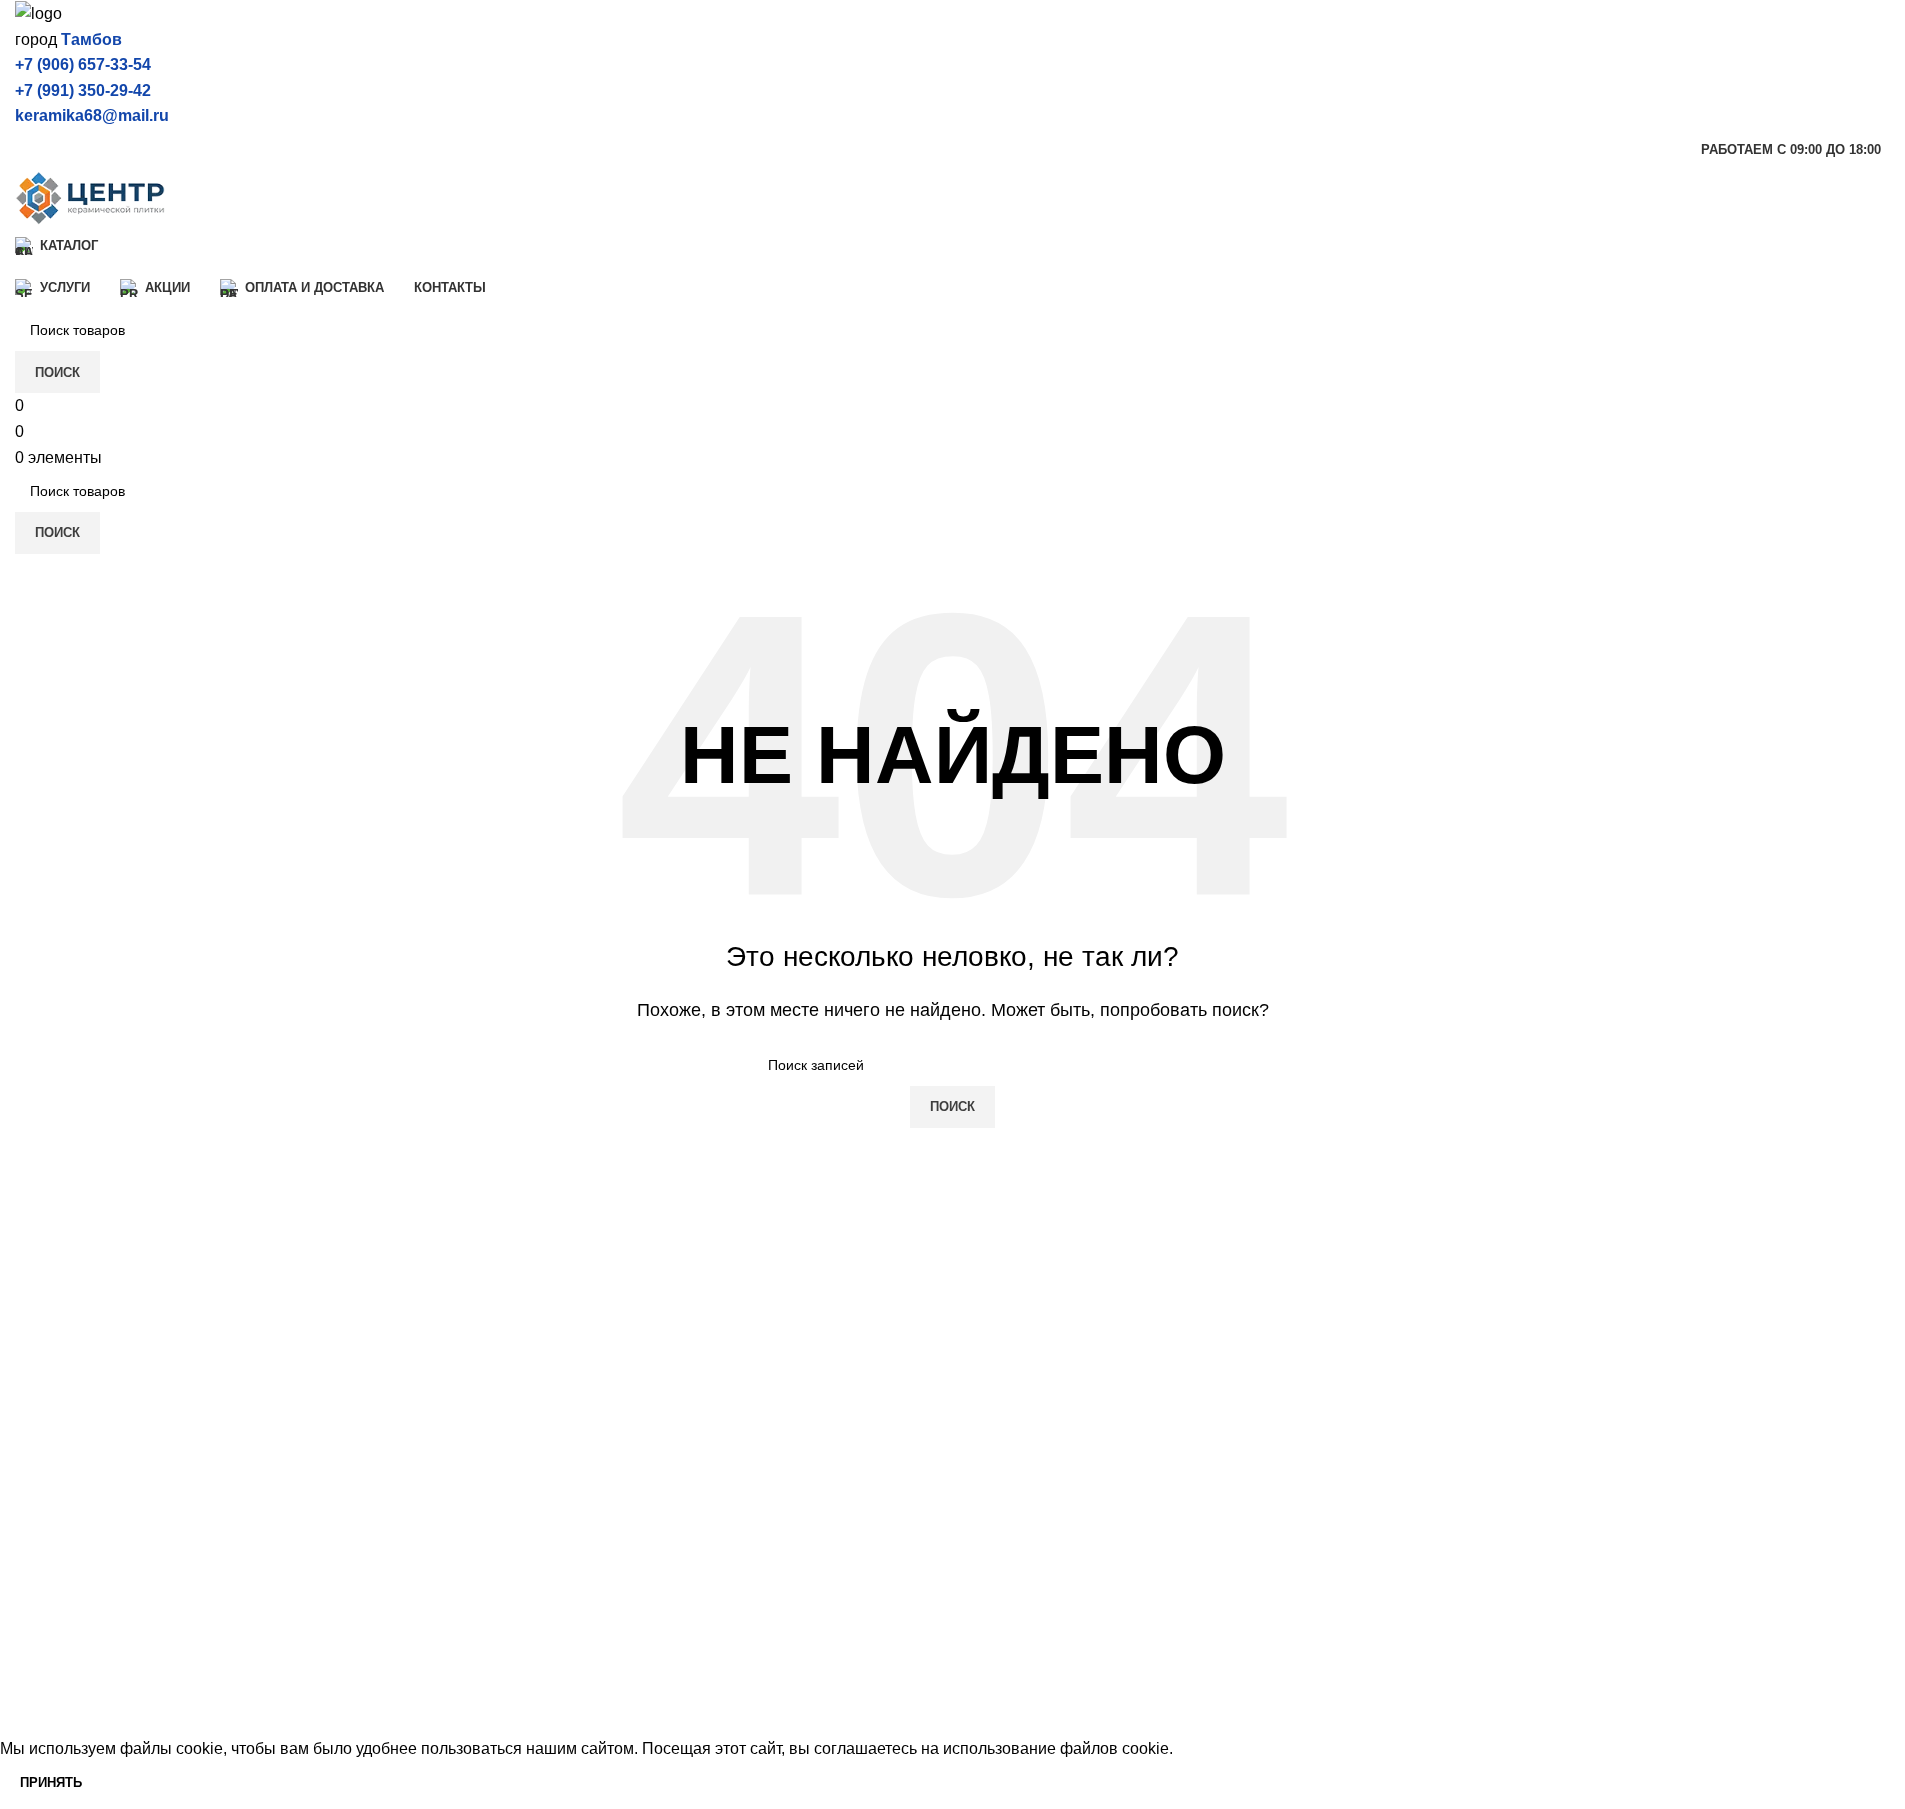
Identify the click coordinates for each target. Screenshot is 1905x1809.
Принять (51, 1782)
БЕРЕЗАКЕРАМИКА (566, 1511)
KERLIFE (49, 1661)
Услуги (992, 1511)
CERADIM (52, 1548)
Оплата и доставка (1037, 1586)
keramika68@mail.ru (92, 115)
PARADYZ (529, 1661)
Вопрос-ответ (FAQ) (1041, 1623)
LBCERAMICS (544, 1698)
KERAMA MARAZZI (86, 1511)
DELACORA (60, 1586)
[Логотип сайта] (38, 12)
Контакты (1002, 1661)
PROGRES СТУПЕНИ (572, 1623)
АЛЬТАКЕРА (537, 1548)
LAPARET (52, 1623)
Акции (990, 1548)
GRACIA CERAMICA (90, 1698)
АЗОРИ (519, 1586)
